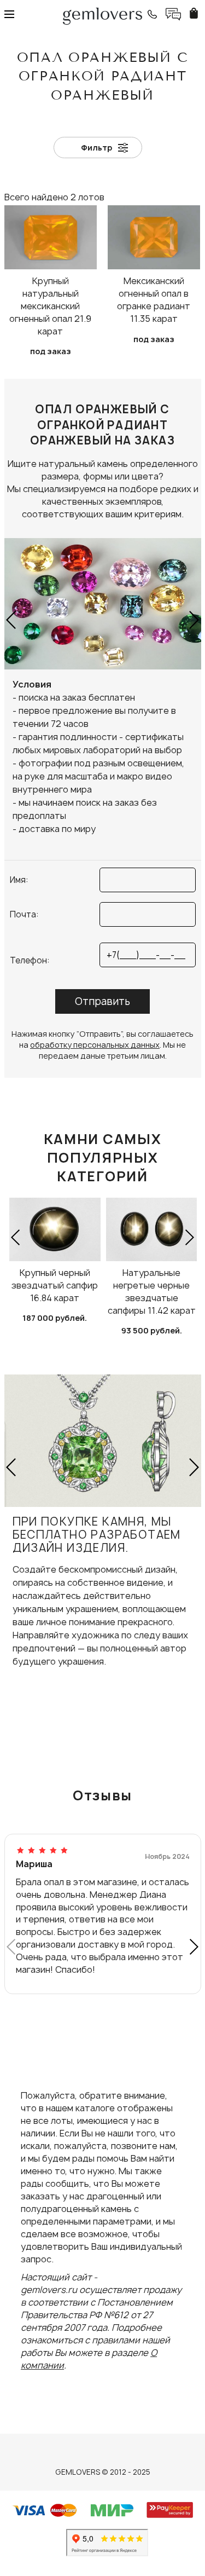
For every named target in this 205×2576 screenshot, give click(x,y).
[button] (12, 620)
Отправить (102, 1001)
